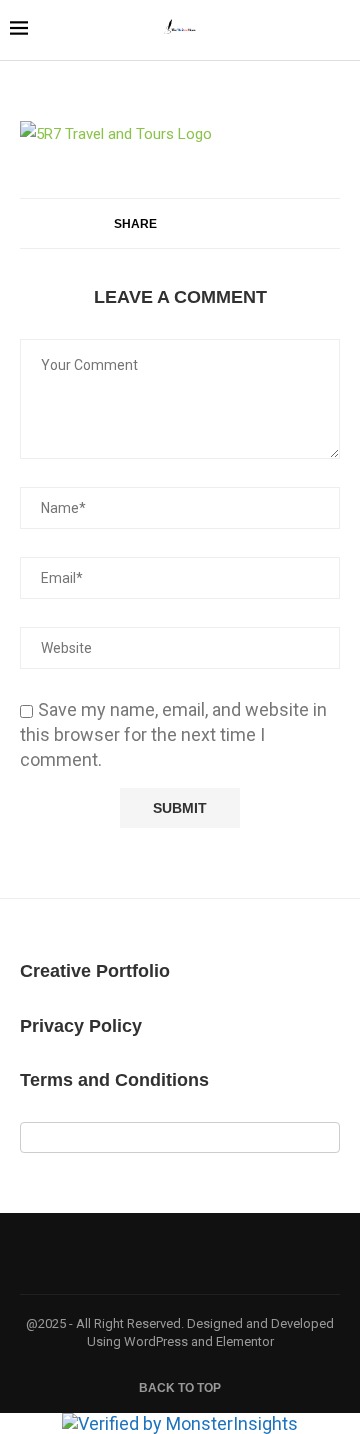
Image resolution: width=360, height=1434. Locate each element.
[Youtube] (154, 1253)
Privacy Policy (81, 1026)
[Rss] (258, 1253)
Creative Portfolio (95, 971)
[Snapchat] (206, 1253)
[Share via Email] (238, 223)
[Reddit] (232, 1253)
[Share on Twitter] (196, 223)
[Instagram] (128, 1253)
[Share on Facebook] (175, 223)
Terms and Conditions (114, 1080)
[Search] (340, 32)
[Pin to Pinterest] (217, 223)
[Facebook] (102, 1253)
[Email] (180, 1253)
